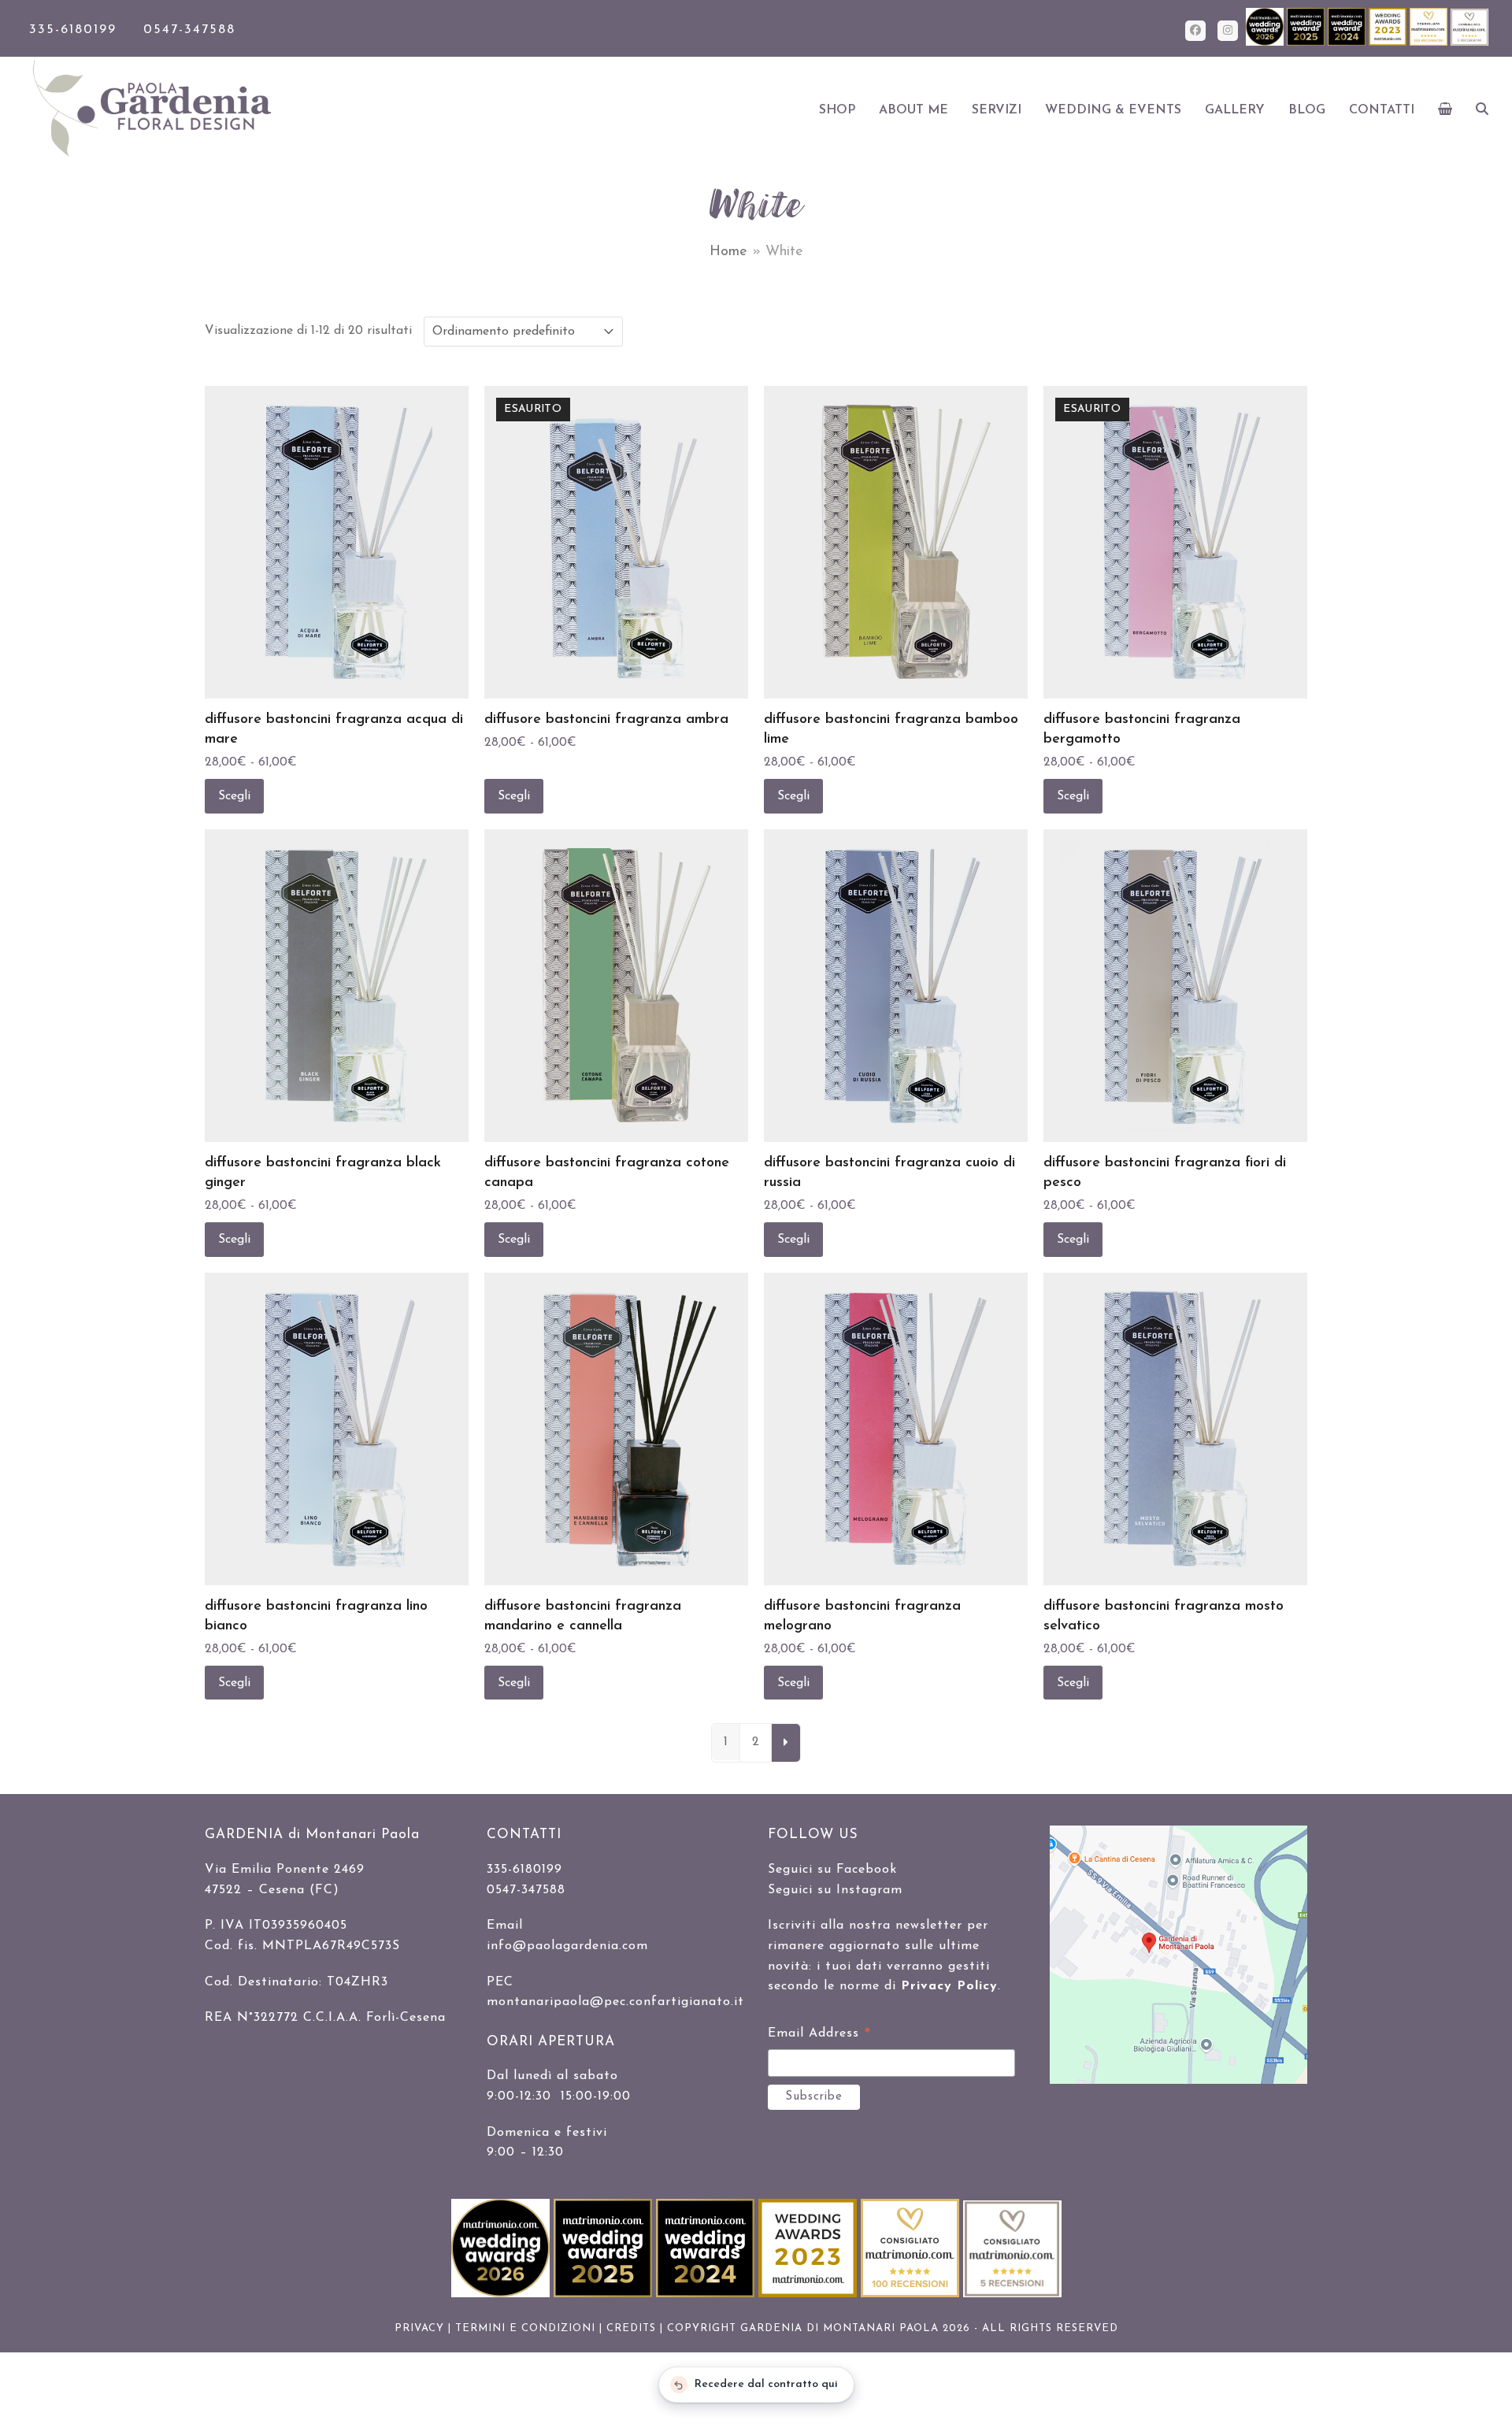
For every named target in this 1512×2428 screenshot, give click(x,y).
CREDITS (631, 2328)
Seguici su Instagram (835, 1890)
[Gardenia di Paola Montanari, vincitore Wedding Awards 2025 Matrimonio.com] (1307, 43)
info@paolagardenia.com (567, 1946)
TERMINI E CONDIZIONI (525, 2328)
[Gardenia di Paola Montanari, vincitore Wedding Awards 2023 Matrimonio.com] (1389, 43)
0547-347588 (189, 30)
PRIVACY (419, 2328)
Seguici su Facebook (832, 1870)
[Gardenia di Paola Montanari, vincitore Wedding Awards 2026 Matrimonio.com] (1266, 43)
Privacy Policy (949, 1986)
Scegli (234, 796)
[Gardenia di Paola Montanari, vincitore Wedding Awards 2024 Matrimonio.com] (1348, 43)
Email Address (819, 2036)
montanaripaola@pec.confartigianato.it (615, 2002)
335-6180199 (73, 30)
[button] (1445, 110)
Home (728, 252)
